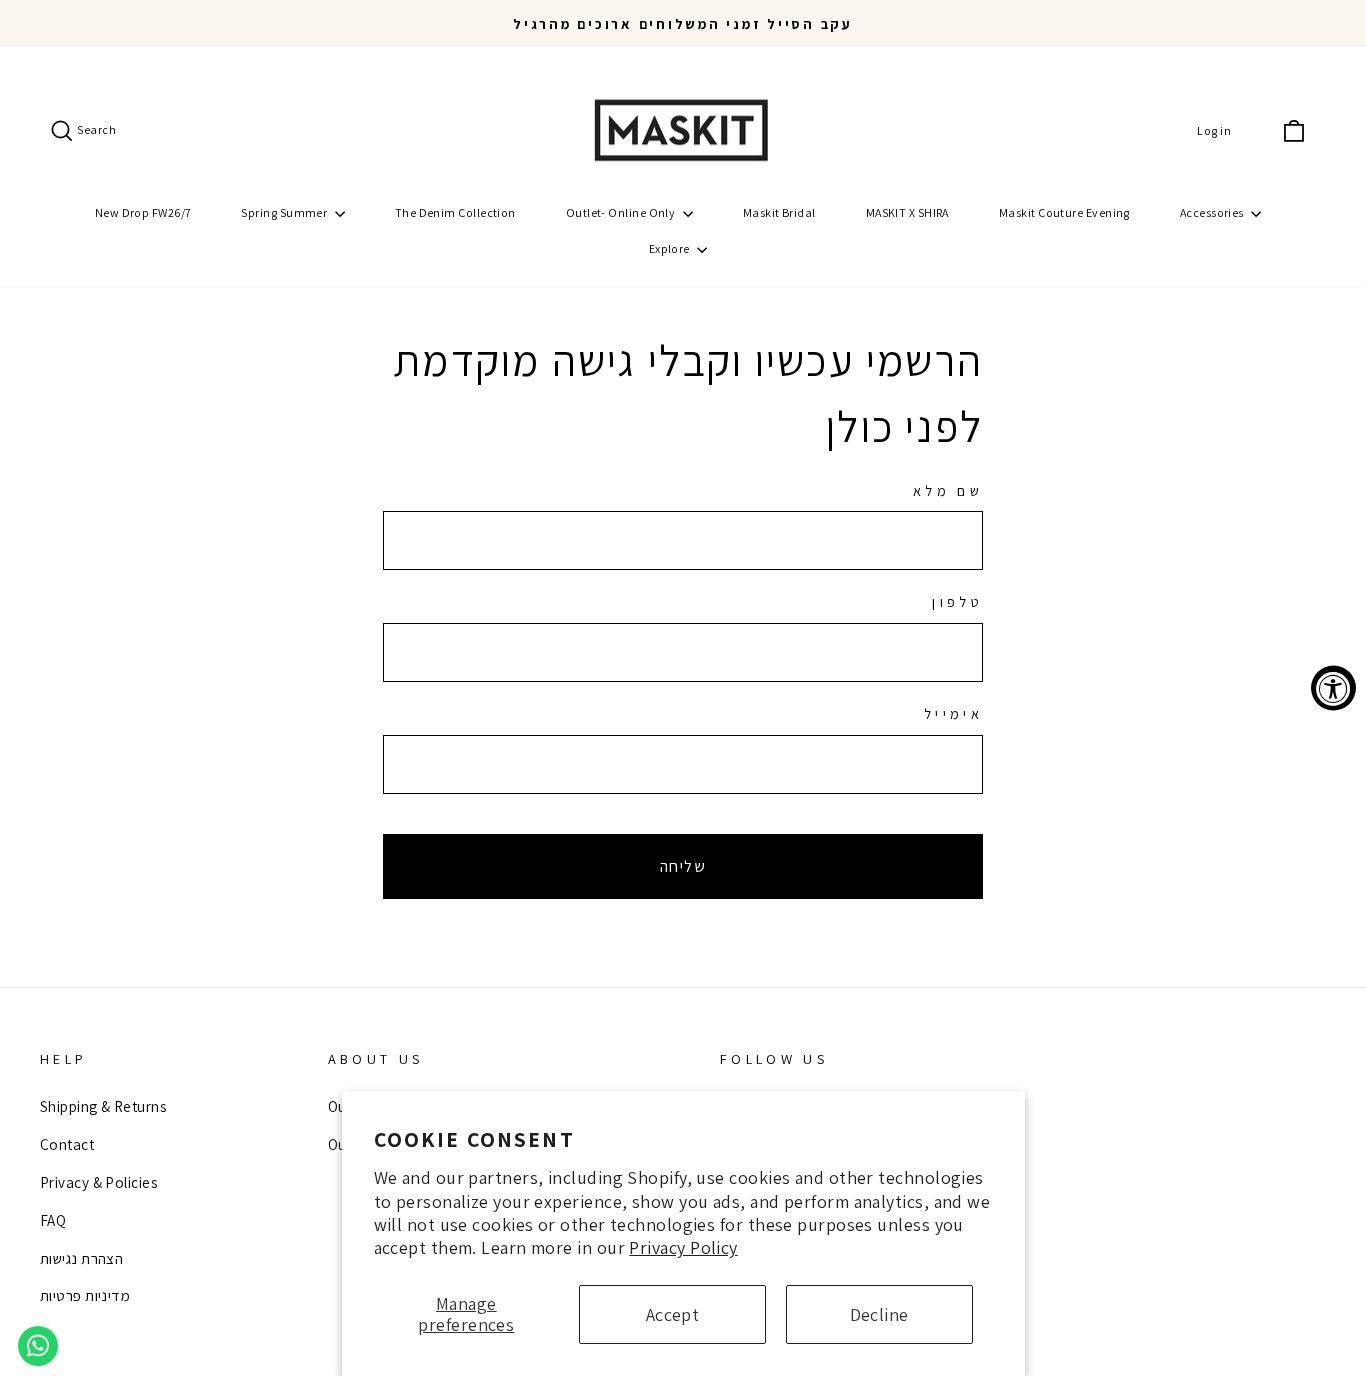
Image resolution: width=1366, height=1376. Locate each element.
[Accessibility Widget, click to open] (1333, 688)
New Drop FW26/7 (143, 212)
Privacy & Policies (98, 1182)
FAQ (53, 1220)
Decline (879, 1314)
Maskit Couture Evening (1064, 212)
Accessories (1213, 212)
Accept (673, 1314)
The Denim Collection (455, 212)
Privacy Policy (683, 1247)
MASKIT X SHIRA (907, 212)
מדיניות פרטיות (85, 1295)
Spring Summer (285, 212)
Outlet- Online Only (622, 212)
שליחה (683, 866)
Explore (671, 248)
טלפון (957, 601)
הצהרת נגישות (81, 1258)
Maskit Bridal (779, 212)
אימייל (953, 713)
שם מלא (948, 490)
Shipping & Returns (103, 1106)
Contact (67, 1144)
